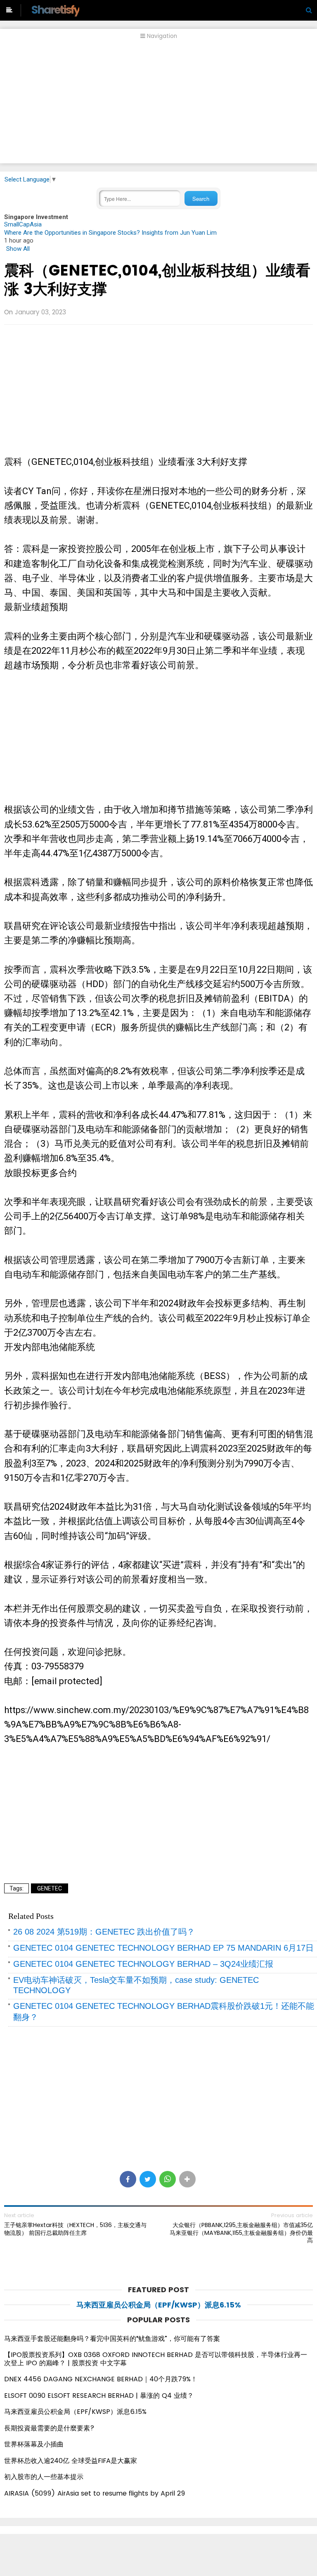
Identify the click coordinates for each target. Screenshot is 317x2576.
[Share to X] (148, 2179)
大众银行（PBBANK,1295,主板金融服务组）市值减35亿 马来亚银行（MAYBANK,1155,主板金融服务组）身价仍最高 (241, 2233)
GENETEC (50, 1888)
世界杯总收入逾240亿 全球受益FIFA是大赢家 (71, 2461)
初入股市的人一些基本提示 (44, 2477)
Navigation (161, 36)
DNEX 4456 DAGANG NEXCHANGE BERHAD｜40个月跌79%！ (101, 2379)
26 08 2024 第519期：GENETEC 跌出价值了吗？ (104, 1932)
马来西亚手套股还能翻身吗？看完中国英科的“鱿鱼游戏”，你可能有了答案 (112, 2339)
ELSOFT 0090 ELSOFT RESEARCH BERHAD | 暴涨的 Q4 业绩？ (99, 2396)
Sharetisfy (55, 10)
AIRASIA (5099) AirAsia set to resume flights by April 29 (95, 2493)
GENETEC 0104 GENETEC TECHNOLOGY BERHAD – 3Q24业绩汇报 (143, 1964)
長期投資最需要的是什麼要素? (49, 2428)
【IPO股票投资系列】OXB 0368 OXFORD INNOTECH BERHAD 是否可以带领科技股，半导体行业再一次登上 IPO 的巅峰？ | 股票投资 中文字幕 (156, 2359)
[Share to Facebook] (128, 2179)
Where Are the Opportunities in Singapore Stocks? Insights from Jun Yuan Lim (110, 233)
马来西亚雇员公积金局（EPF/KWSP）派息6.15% (159, 2305)
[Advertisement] (158, 106)
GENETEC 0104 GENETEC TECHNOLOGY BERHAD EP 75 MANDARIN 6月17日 (163, 1948)
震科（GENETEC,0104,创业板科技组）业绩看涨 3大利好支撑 (157, 280)
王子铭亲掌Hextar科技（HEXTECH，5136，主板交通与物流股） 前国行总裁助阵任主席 (75, 2229)
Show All (18, 249)
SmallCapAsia (23, 224)
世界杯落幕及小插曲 (34, 2444)
